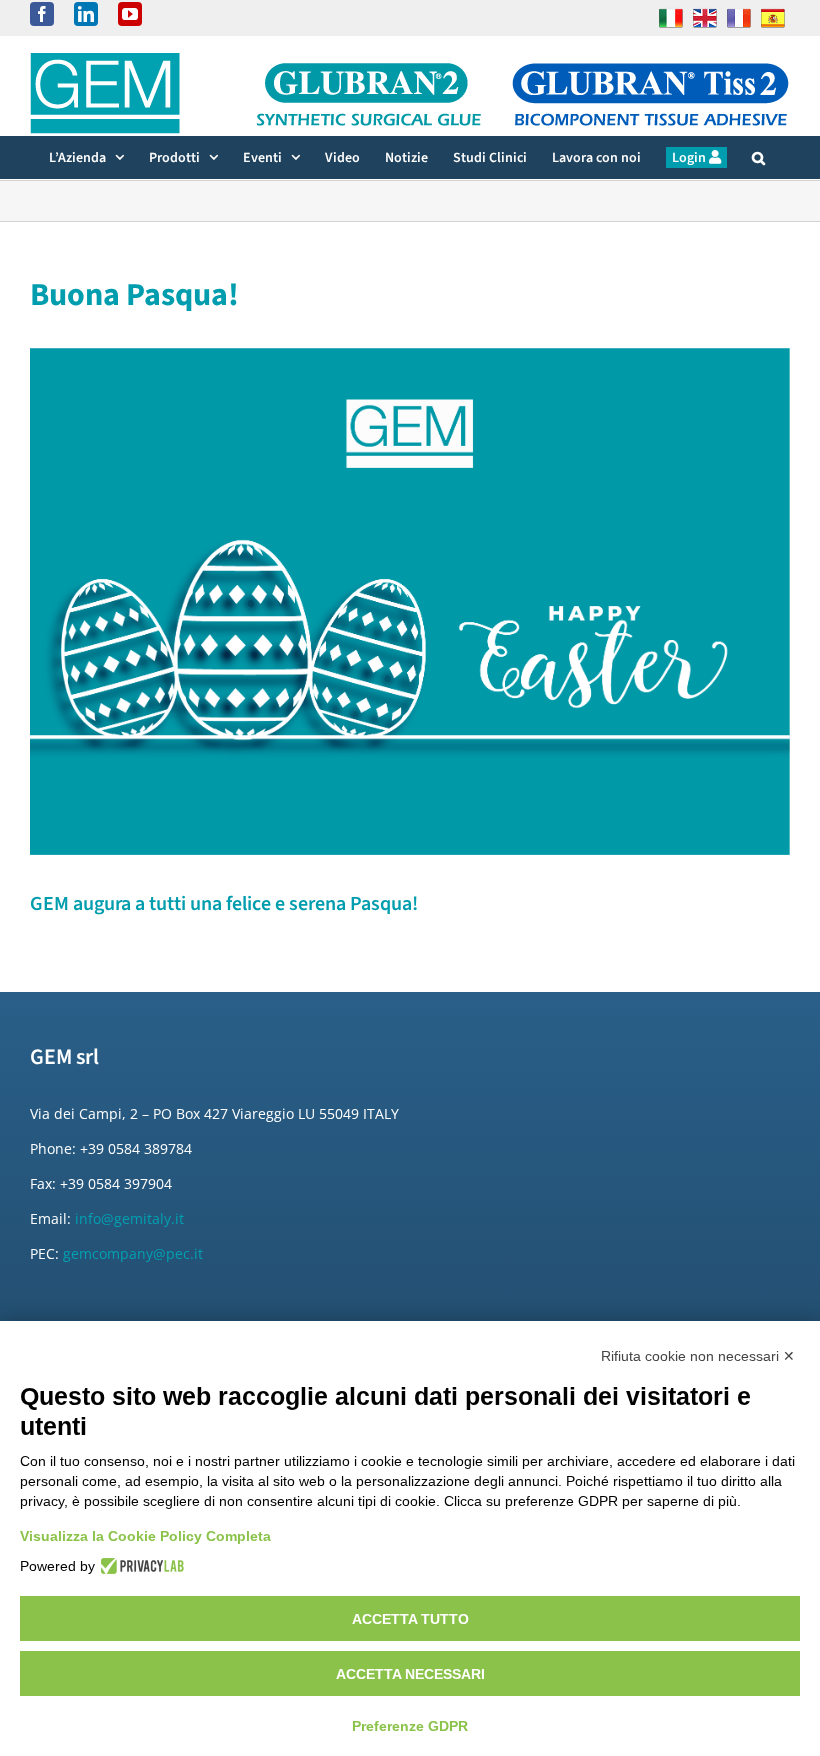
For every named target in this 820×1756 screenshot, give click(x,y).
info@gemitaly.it (129, 1218)
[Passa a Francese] (739, 18)
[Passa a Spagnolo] (773, 18)
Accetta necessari (410, 1674)
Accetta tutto (410, 1619)
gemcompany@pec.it (133, 1253)
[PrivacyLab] (139, 1566)
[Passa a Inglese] (705, 18)
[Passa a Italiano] (671, 18)
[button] (758, 157)
